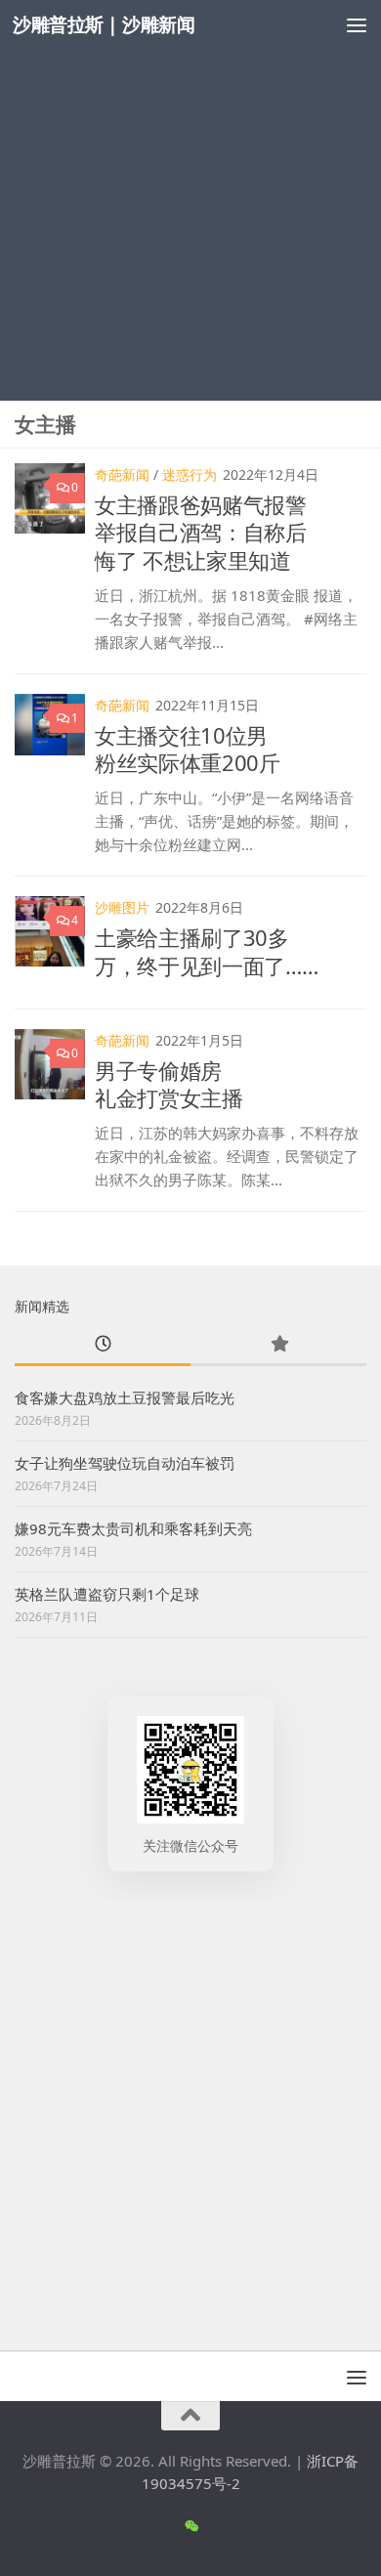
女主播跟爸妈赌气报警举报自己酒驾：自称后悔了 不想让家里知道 (201, 532)
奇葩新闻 (122, 474)
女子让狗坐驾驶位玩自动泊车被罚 (125, 1463)
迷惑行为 (190, 474)
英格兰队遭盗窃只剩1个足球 (107, 1594)
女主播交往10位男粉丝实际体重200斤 (188, 749)
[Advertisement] (190, 200)
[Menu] (357, 24)
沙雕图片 (122, 907)
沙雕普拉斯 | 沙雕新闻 (104, 24)
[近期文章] (103, 1345)
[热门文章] (278, 1345)
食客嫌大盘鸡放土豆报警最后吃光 (125, 1397)
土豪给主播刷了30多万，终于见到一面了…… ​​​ (209, 951)
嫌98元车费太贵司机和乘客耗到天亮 (133, 1528)
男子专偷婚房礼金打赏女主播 (169, 1084)
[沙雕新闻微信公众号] (191, 2526)
